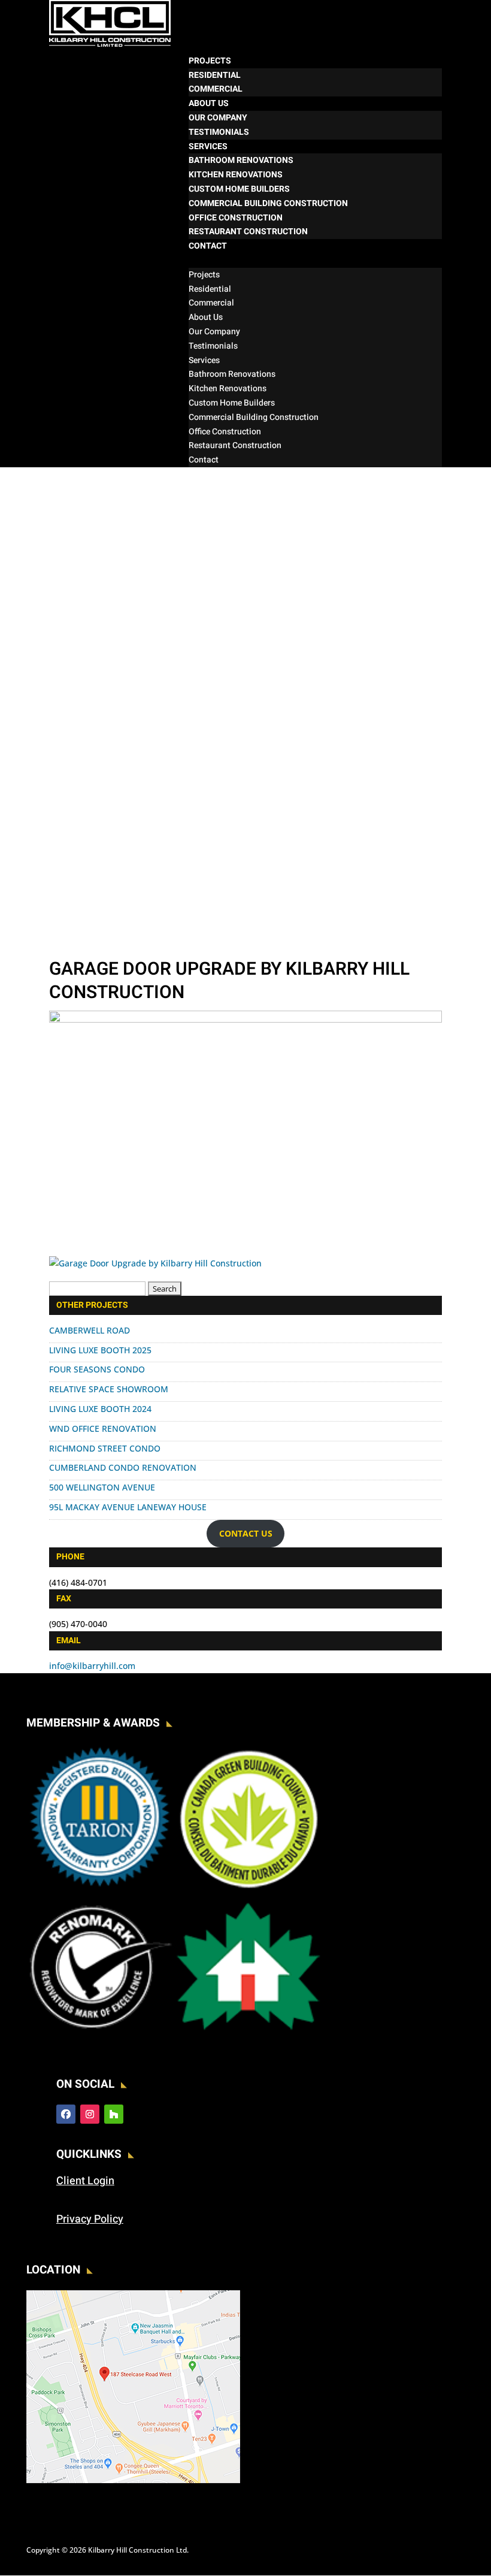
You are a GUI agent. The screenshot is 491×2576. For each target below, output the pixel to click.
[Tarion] (100, 1888)
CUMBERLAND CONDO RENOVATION (123, 1467)
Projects (210, 61)
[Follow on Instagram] (90, 2114)
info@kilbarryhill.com (92, 1666)
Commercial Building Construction (268, 203)
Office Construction (236, 218)
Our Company (218, 118)
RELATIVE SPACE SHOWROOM (109, 1389)
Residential (215, 75)
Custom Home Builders (239, 189)
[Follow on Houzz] (114, 2114)
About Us (209, 103)
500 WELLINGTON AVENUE (102, 1487)
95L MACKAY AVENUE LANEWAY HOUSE (128, 1507)
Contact (208, 246)
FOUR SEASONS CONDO (97, 1369)
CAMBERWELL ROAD (90, 1330)
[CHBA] (248, 2036)
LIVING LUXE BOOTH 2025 (100, 1350)
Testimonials (219, 132)
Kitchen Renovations (236, 175)
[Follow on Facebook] (66, 2114)
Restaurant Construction (248, 232)
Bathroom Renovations (241, 160)
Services (208, 146)
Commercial (216, 89)
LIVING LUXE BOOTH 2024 (100, 1409)
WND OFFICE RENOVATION (103, 1428)
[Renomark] (100, 2036)
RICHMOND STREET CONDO (105, 1448)
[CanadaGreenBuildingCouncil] (248, 1888)
